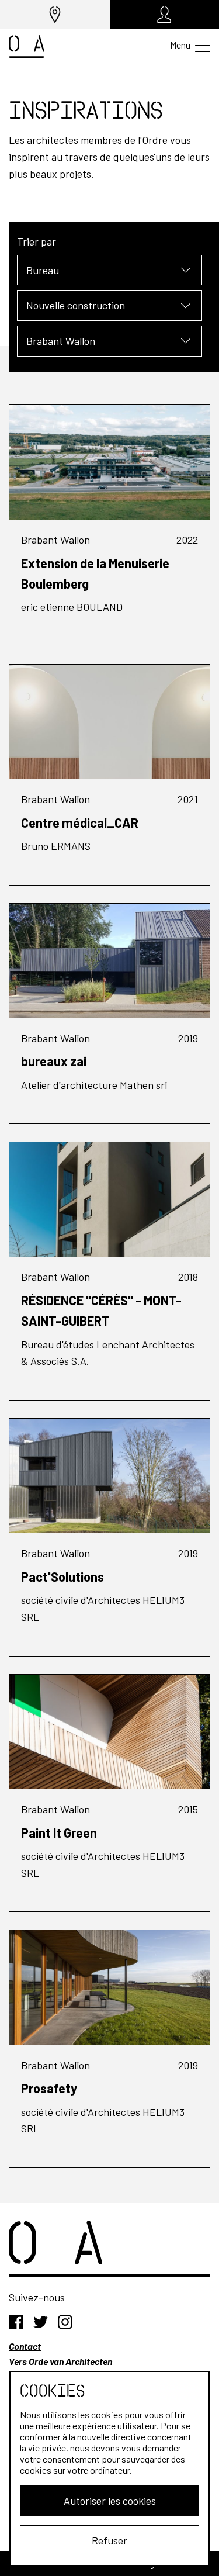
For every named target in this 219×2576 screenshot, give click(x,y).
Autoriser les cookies (110, 2501)
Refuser (109, 2540)
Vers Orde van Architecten (60, 2361)
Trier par (36, 241)
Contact (25, 2346)
